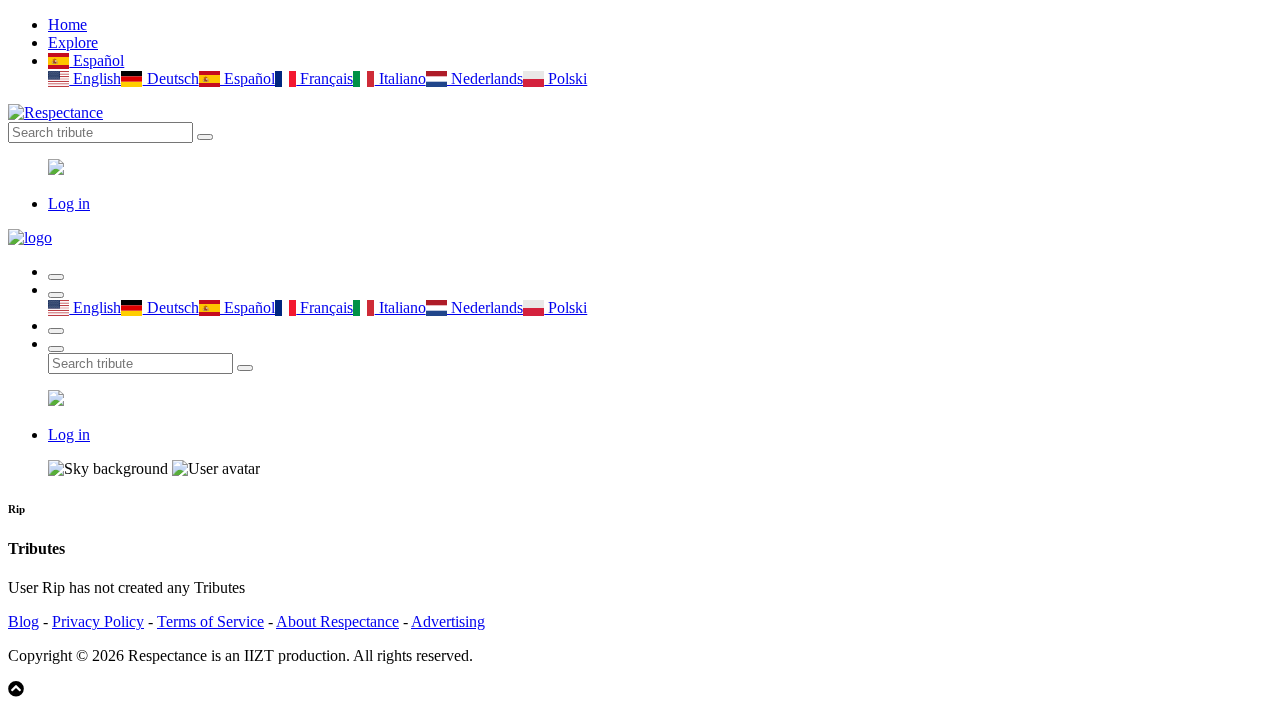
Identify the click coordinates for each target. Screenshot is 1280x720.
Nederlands (485, 78)
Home (67, 24)
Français (324, 78)
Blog (23, 621)
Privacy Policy (98, 621)
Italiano (400, 78)
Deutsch (170, 78)
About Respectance (337, 621)
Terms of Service (210, 621)
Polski (565, 78)
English (95, 78)
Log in (69, 203)
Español (96, 60)
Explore (73, 42)
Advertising (448, 621)
